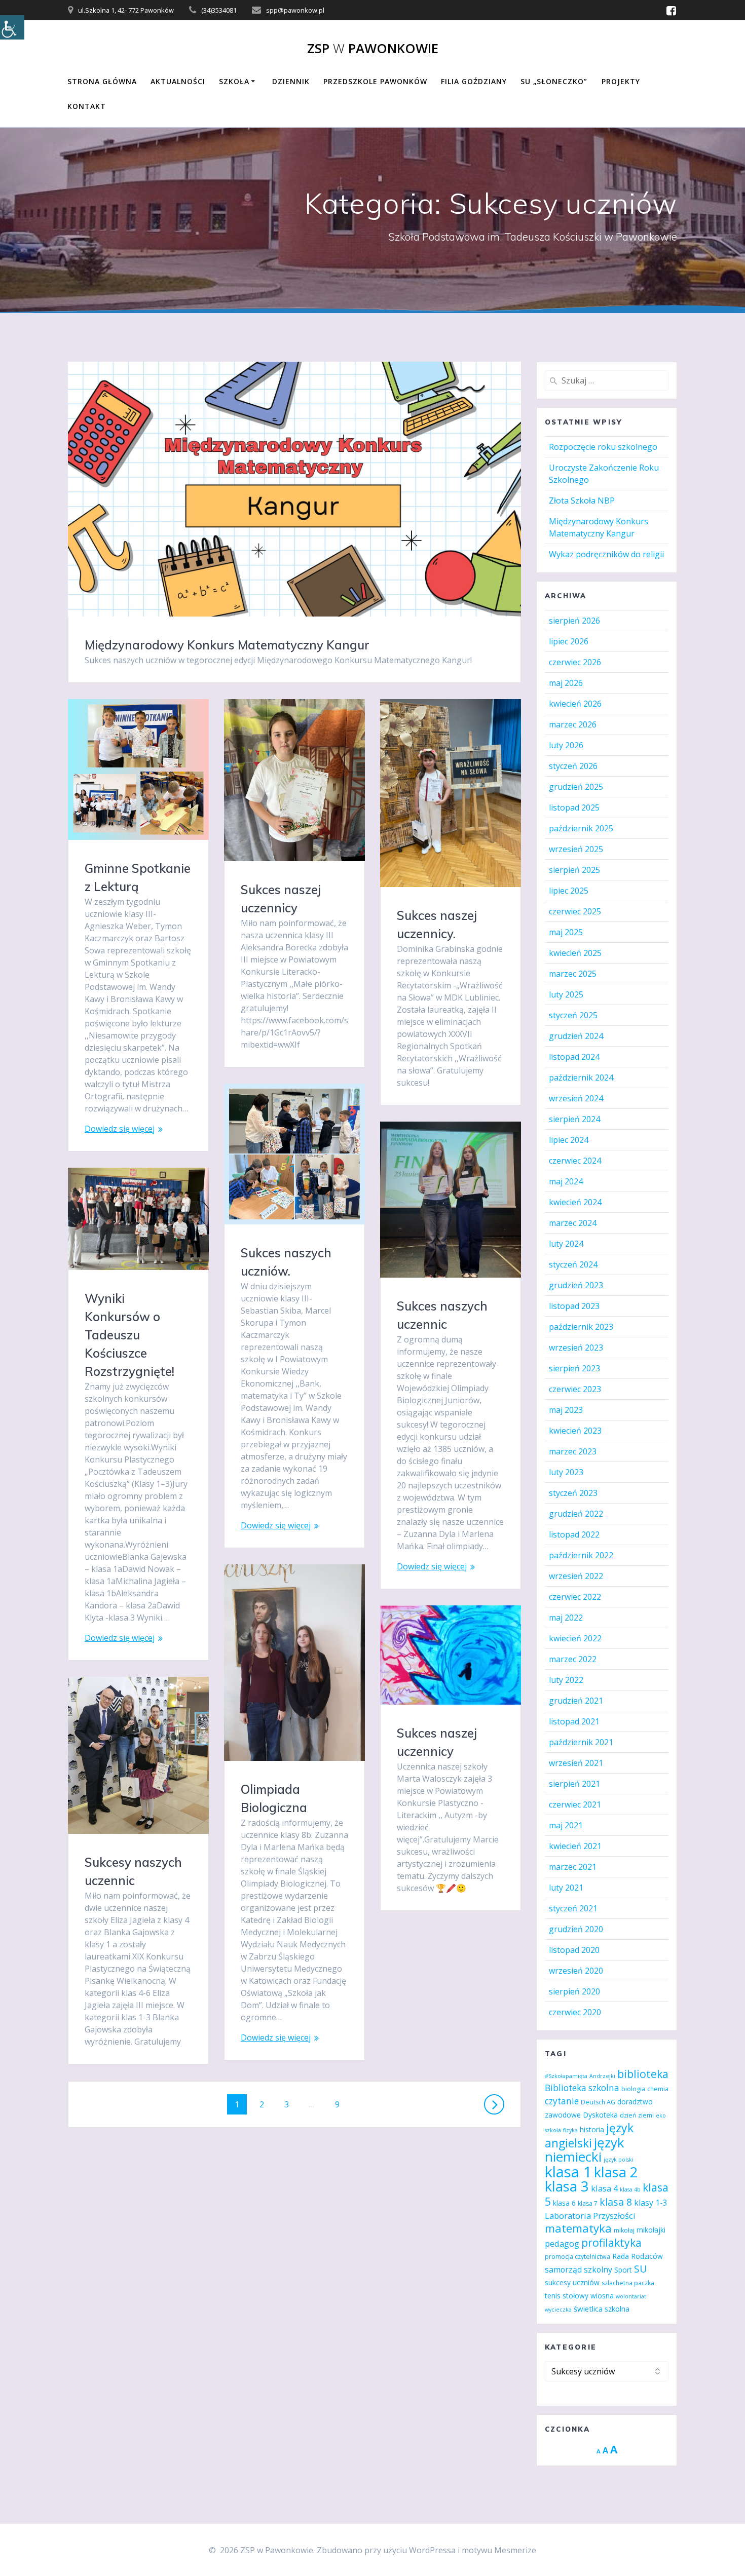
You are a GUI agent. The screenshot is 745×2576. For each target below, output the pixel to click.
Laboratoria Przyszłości (590, 2216)
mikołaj (624, 2230)
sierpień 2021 (574, 1784)
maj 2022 (566, 1618)
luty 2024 (566, 1244)
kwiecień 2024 (575, 1202)
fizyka (570, 2130)
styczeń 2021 (573, 1908)
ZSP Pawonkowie (373, 49)
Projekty (621, 81)
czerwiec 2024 (575, 1161)
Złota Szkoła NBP (582, 501)
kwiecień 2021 (575, 1846)
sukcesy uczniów (572, 2282)
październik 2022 (581, 1555)
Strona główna (102, 81)
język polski (619, 2160)
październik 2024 (581, 1078)
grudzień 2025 (576, 787)
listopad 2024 (574, 1057)
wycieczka (558, 2310)
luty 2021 (566, 1888)
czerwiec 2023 (575, 1389)
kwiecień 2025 (575, 953)
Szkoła (234, 81)
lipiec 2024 (569, 1140)
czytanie (562, 2101)
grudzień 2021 (576, 1701)
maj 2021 (566, 1825)
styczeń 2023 (573, 1493)
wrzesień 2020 (576, 1971)
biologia (633, 2089)
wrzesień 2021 (576, 1763)
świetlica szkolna (602, 2309)
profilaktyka (611, 2242)
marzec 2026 (573, 724)
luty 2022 (566, 1680)
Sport (623, 2270)
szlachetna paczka (628, 2283)
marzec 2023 (573, 1451)
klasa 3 (567, 2186)
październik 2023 (581, 1327)
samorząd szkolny (579, 2270)
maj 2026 (566, 683)
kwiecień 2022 (575, 1638)
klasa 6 (564, 2203)
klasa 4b (630, 2189)
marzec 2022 (573, 1659)
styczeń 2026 (573, 766)
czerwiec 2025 (575, 911)
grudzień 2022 (576, 1514)
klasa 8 (616, 2202)
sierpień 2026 (574, 621)
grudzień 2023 (576, 1285)
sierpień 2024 (574, 1119)
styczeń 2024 (573, 1264)
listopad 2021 (574, 1721)
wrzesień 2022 (576, 1576)
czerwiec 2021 (575, 1804)
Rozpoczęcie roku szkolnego (603, 447)
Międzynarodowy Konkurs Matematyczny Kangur (227, 645)
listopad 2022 (574, 1534)
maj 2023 (566, 1410)
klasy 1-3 (651, 2203)
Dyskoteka (600, 2115)
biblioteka (643, 2074)
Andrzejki (602, 2076)
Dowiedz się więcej (120, 1129)
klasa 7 (588, 2203)
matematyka (578, 2228)
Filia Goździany (474, 81)
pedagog (562, 2243)
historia (592, 2129)
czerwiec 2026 (575, 662)
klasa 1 (568, 2172)
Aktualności (178, 81)
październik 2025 (581, 828)
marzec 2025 (573, 974)
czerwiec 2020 (575, 2012)
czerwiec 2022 (575, 1597)
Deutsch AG (598, 2102)
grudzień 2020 (576, 1929)
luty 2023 (566, 1472)
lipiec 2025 (569, 891)
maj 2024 (566, 1181)
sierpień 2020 (574, 1991)
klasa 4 (604, 2188)
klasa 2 (616, 2172)
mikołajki (651, 2230)
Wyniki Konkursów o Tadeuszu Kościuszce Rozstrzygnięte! (129, 1335)
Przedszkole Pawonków (375, 81)
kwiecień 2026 (575, 704)
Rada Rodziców (638, 2256)
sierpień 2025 (574, 870)
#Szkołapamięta (566, 2076)
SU (640, 2269)
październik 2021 (581, 1742)
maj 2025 (566, 932)
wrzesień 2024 (576, 1098)
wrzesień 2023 (576, 1348)
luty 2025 (566, 994)
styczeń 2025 (573, 1015)
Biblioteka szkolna (582, 2088)
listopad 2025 (574, 808)
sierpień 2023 (574, 1368)
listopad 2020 (574, 1950)
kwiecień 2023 (575, 1431)
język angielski (589, 2135)
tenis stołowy (567, 2296)
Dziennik (291, 81)
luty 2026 (566, 745)
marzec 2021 (573, 1867)
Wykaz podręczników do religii (606, 554)
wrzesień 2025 (576, 849)
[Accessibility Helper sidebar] (12, 27)
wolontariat (631, 2296)
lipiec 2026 (569, 641)
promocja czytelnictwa (578, 2257)
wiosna (602, 2296)
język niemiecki (585, 2149)
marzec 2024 (573, 1223)
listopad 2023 (574, 1306)
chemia (658, 2089)
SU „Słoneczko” (554, 81)
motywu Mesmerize (499, 2550)
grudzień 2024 (576, 1036)
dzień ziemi (637, 2115)
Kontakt (87, 106)
